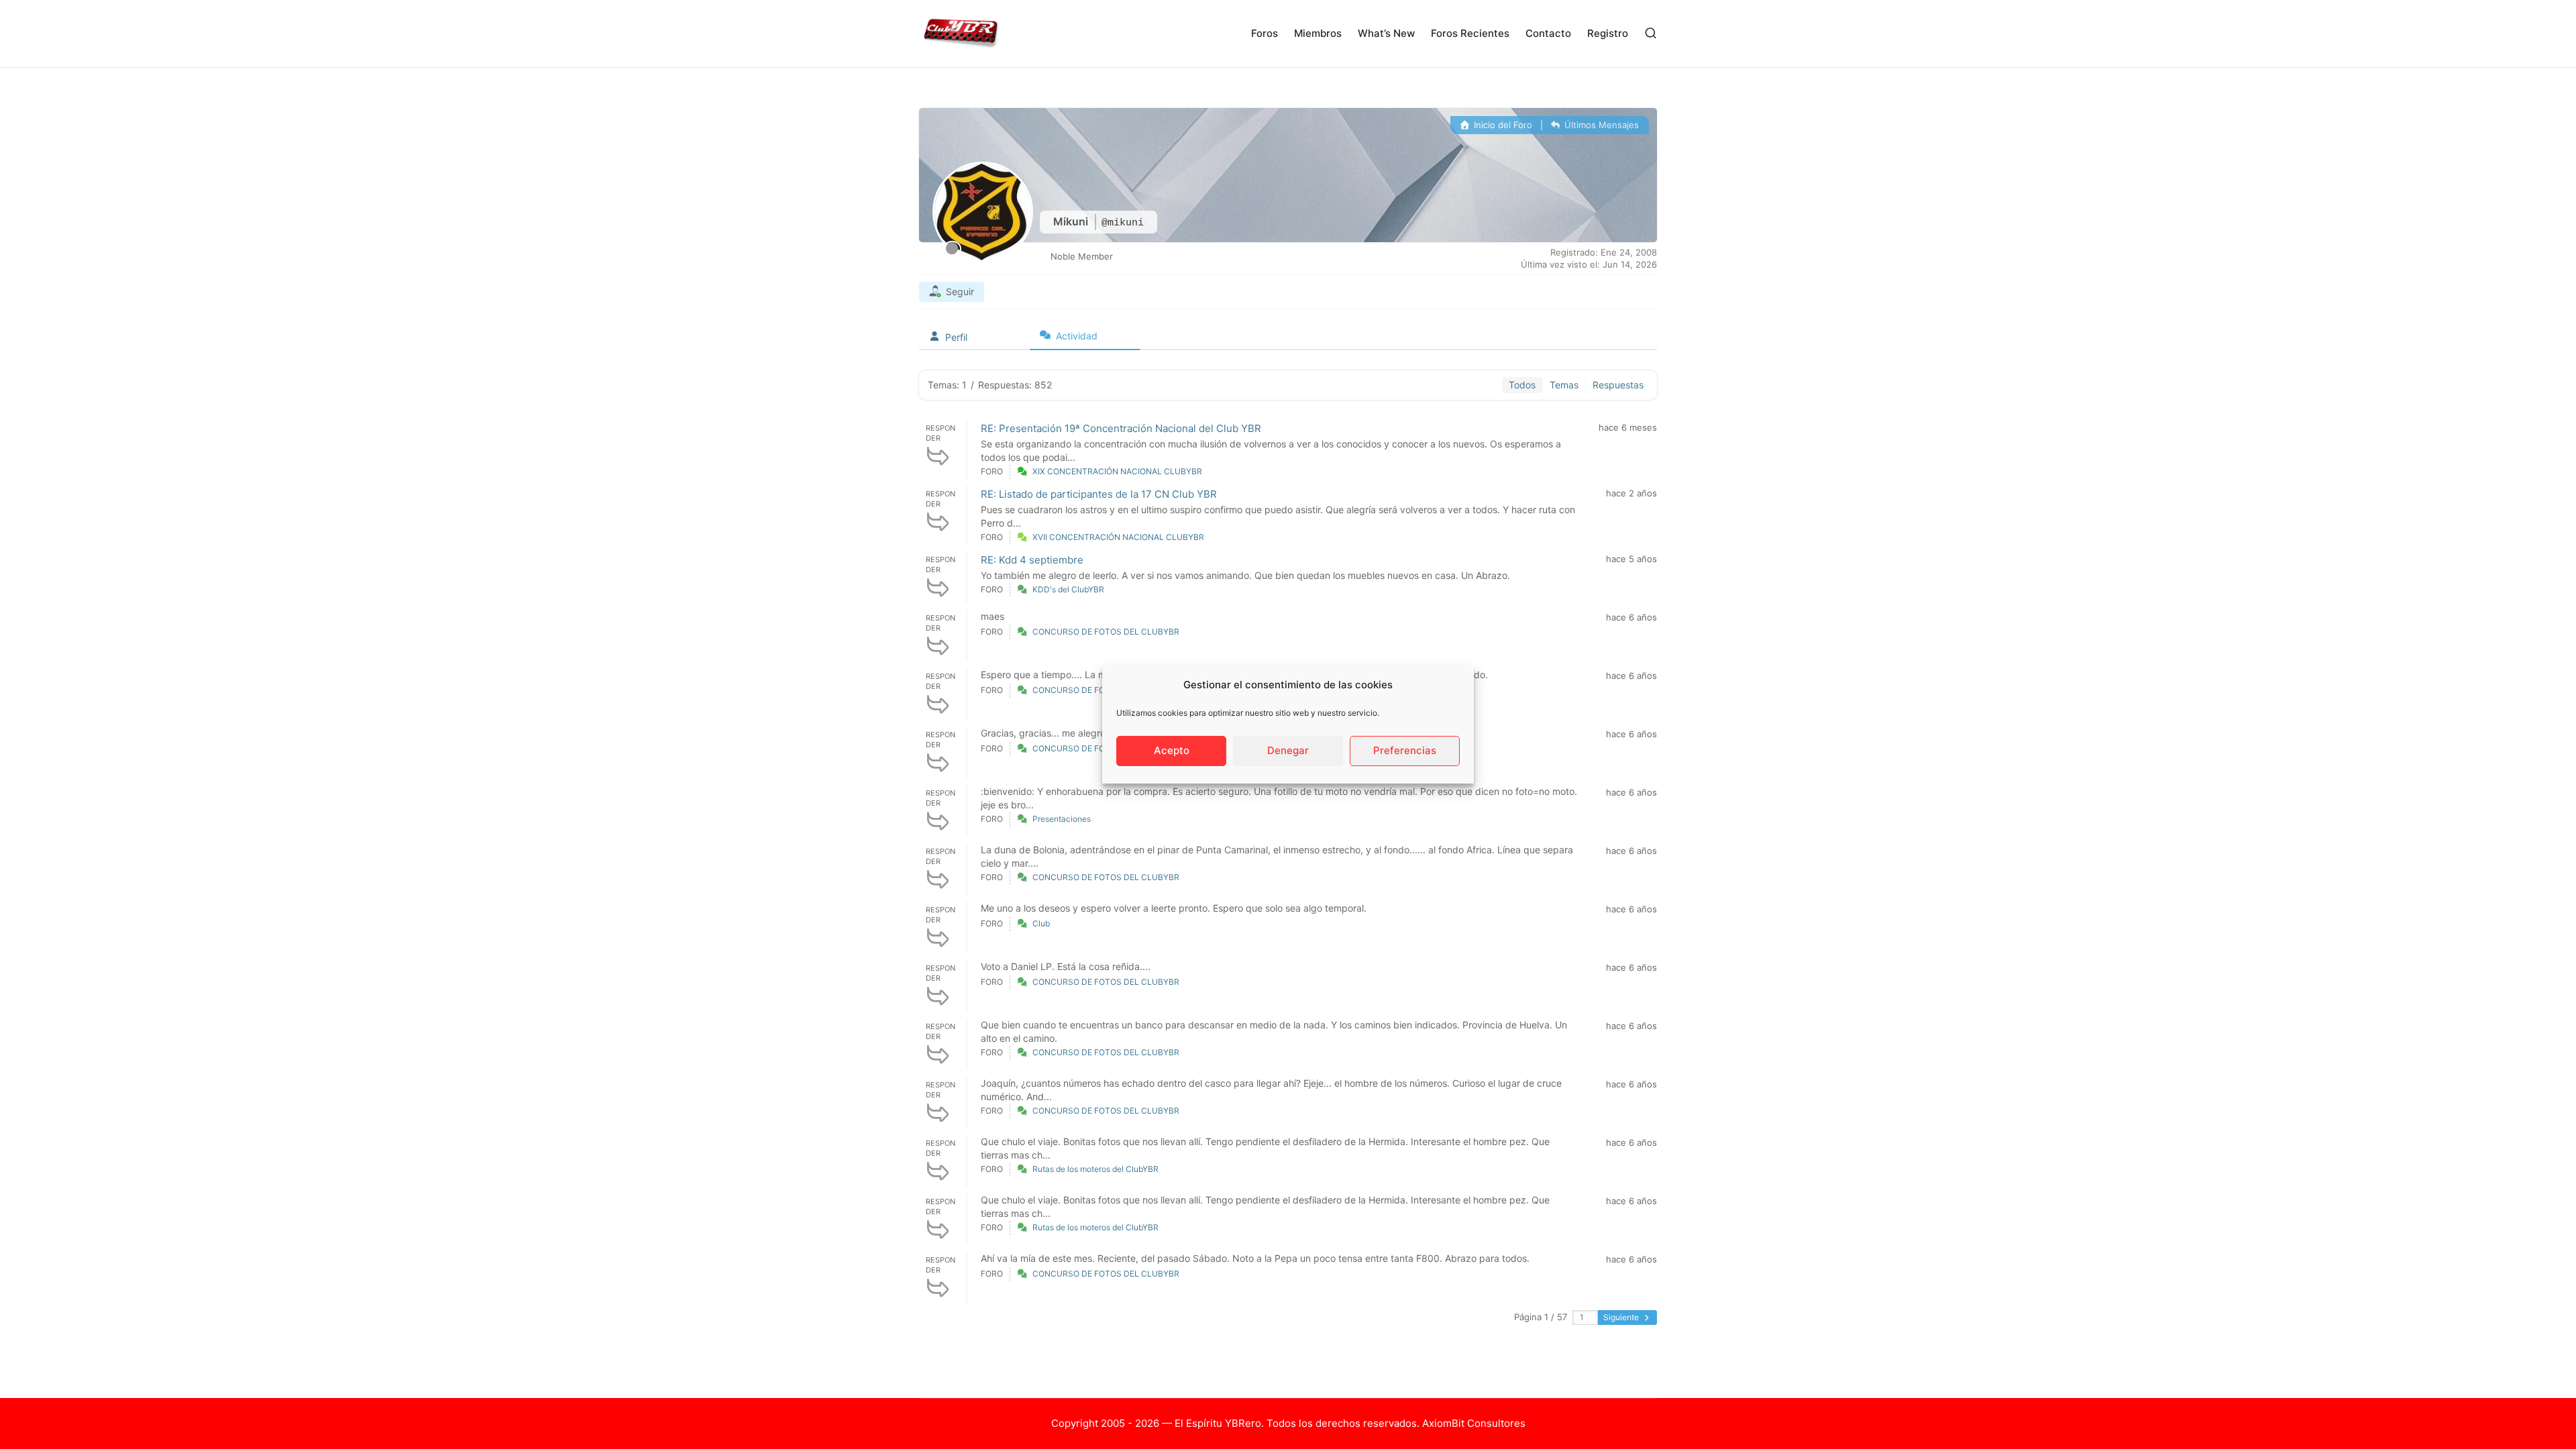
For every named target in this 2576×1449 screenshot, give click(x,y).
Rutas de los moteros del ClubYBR (1095, 1169)
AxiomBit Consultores (1474, 1423)
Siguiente (1622, 1317)
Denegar (1288, 750)
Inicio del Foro (1502, 125)
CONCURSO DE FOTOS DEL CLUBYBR (1106, 632)
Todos (1522, 385)
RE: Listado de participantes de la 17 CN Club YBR (1099, 494)
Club (1041, 923)
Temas (1564, 385)
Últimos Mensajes (1600, 125)
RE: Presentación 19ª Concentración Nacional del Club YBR (1121, 428)
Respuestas (1618, 385)
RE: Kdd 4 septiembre (1032, 560)
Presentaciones (1062, 819)
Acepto (1172, 750)
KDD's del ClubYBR (1068, 589)
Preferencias (1405, 750)
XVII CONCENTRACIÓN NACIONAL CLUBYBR (1118, 537)
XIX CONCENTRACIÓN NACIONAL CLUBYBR (1117, 471)
